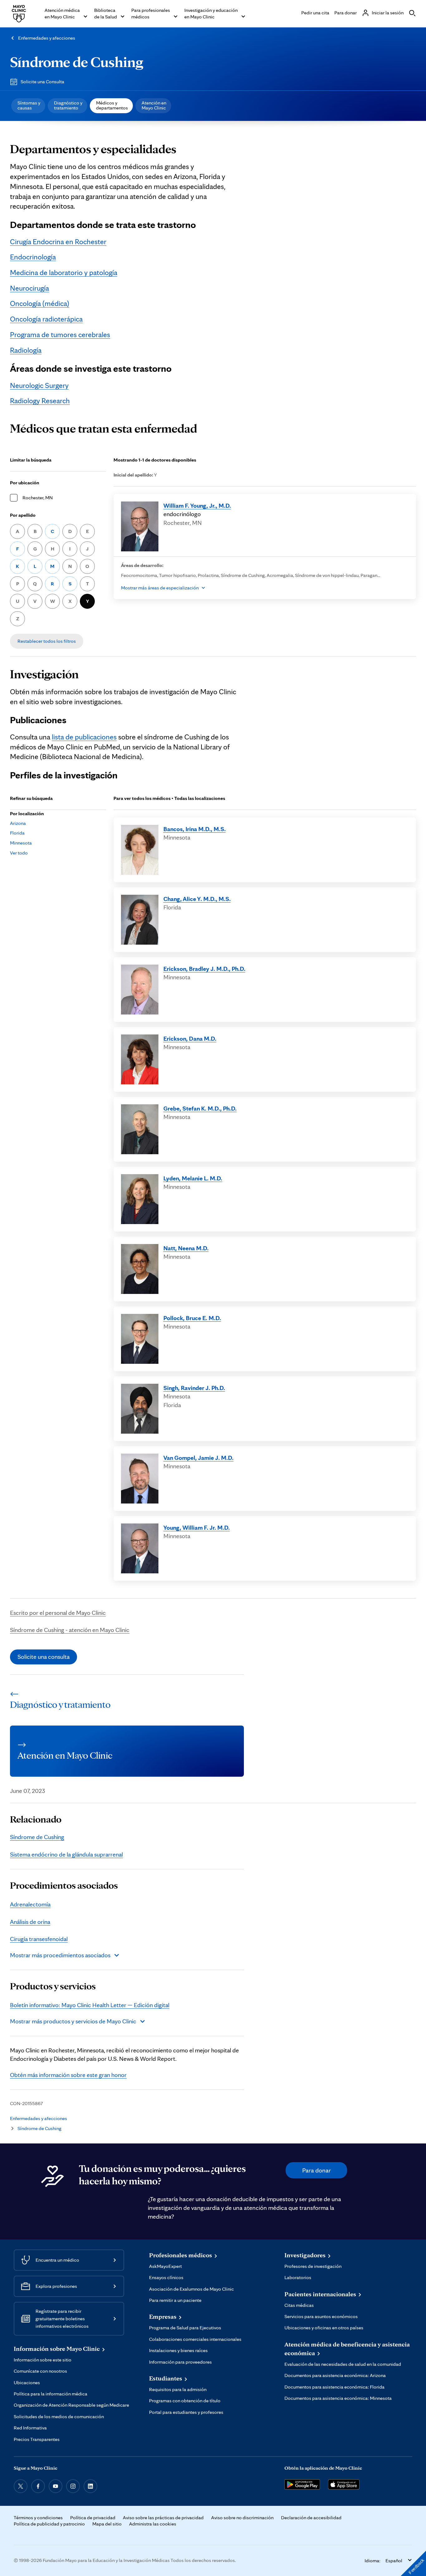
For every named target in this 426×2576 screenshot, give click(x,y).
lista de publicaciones (84, 737)
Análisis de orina (30, 1922)
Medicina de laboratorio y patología (64, 272)
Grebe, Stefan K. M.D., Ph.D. (200, 1108)
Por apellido (23, 515)
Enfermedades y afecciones (47, 38)
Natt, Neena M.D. (186, 1248)
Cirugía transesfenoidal (39, 1939)
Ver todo (19, 853)
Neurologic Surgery (39, 385)
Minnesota (21, 843)
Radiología (26, 350)
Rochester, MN (38, 498)
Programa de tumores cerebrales (60, 334)
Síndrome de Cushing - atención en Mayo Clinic (70, 1630)
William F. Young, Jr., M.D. (197, 506)
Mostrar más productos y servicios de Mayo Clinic (73, 2021)
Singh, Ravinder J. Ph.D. (194, 1388)
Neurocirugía (29, 288)
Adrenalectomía (30, 1904)
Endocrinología (33, 257)
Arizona (18, 823)
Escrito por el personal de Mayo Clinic (58, 1613)
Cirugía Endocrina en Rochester (58, 242)
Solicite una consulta (44, 1657)
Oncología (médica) (40, 303)
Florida (17, 833)
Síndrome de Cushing (77, 62)
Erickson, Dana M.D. (190, 1039)
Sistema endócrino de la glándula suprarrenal (66, 1854)
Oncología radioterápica (46, 319)
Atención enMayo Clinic (154, 105)
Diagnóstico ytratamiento (68, 105)
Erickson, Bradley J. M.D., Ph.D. (204, 969)
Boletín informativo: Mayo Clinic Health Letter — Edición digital (90, 2005)
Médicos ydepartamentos (112, 105)
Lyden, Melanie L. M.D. (193, 1178)
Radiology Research (40, 401)
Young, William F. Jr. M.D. (197, 1528)
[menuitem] (28, 106)
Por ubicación (25, 483)
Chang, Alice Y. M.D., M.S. (197, 899)
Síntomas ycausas (29, 105)
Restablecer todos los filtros (47, 641)
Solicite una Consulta (42, 82)
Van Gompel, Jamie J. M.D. (198, 1458)
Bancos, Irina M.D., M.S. (195, 829)
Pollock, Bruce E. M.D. (192, 1318)
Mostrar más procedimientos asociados (60, 1955)
